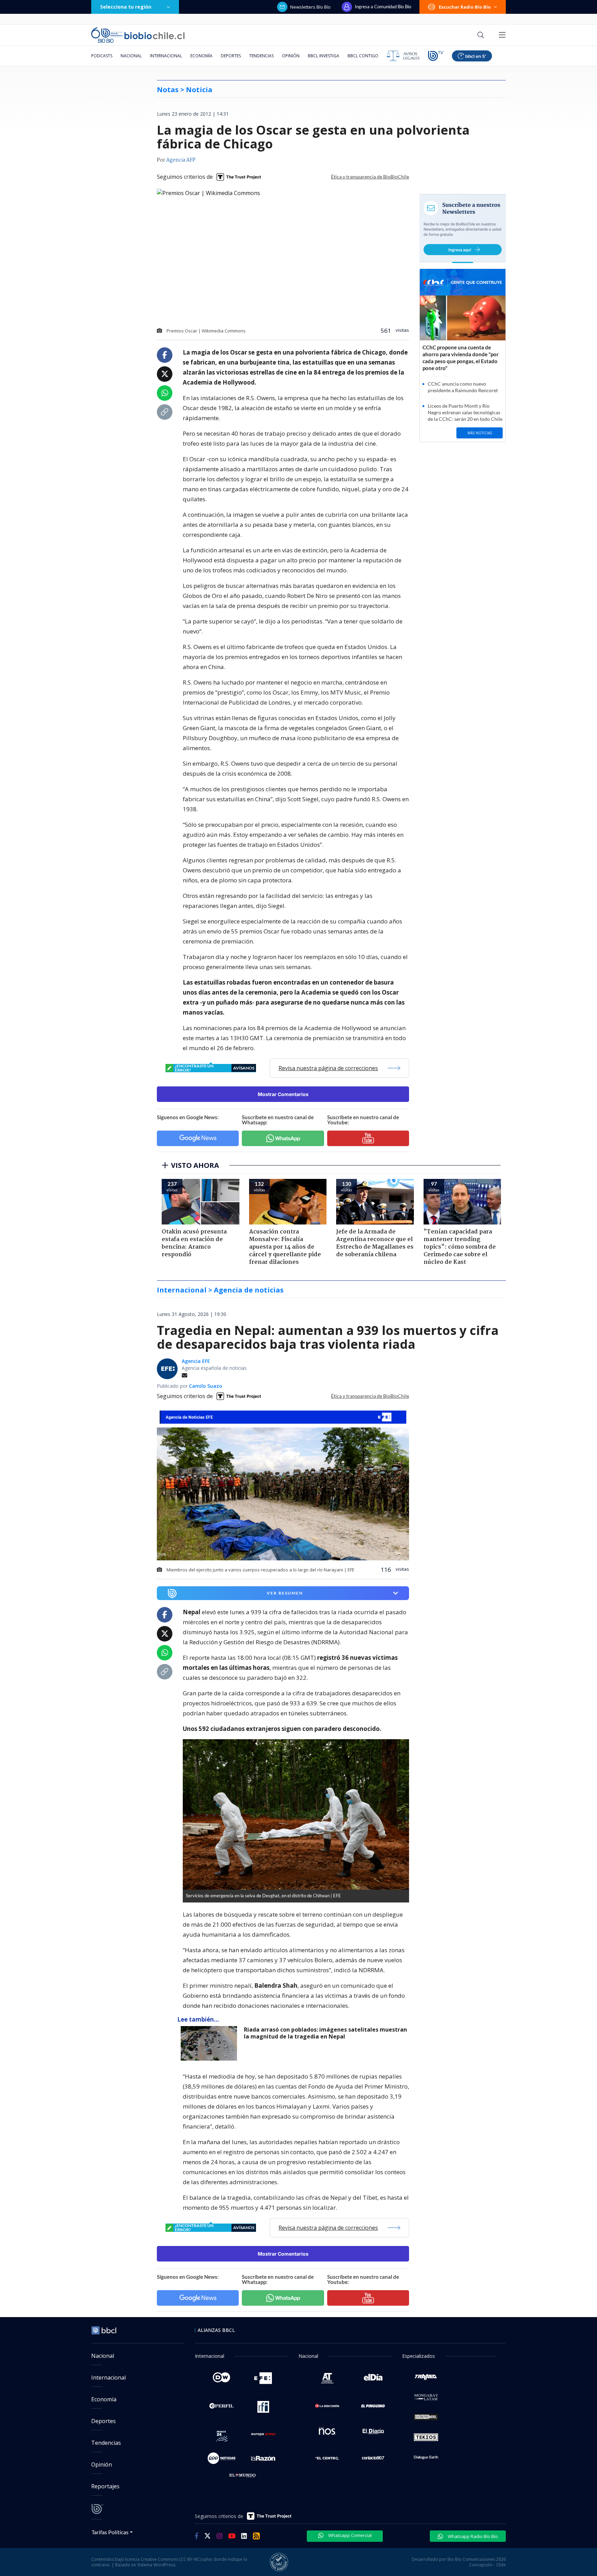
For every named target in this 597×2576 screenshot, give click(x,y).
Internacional (166, 56)
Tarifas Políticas (110, 2532)
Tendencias (261, 56)
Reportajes (105, 2486)
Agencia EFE (196, 1361)
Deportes (231, 56)
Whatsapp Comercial (349, 2535)
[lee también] (211, 2043)
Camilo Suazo (206, 1386)
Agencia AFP (181, 160)
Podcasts (102, 56)
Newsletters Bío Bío (310, 7)
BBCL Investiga (324, 56)
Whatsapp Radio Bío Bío (472, 2536)
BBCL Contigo (363, 56)
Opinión (291, 56)
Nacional (131, 56)
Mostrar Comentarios (283, 1094)
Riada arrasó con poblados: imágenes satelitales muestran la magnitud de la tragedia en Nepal (325, 2033)
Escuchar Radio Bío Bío (465, 7)
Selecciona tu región (126, 7)
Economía (201, 56)
